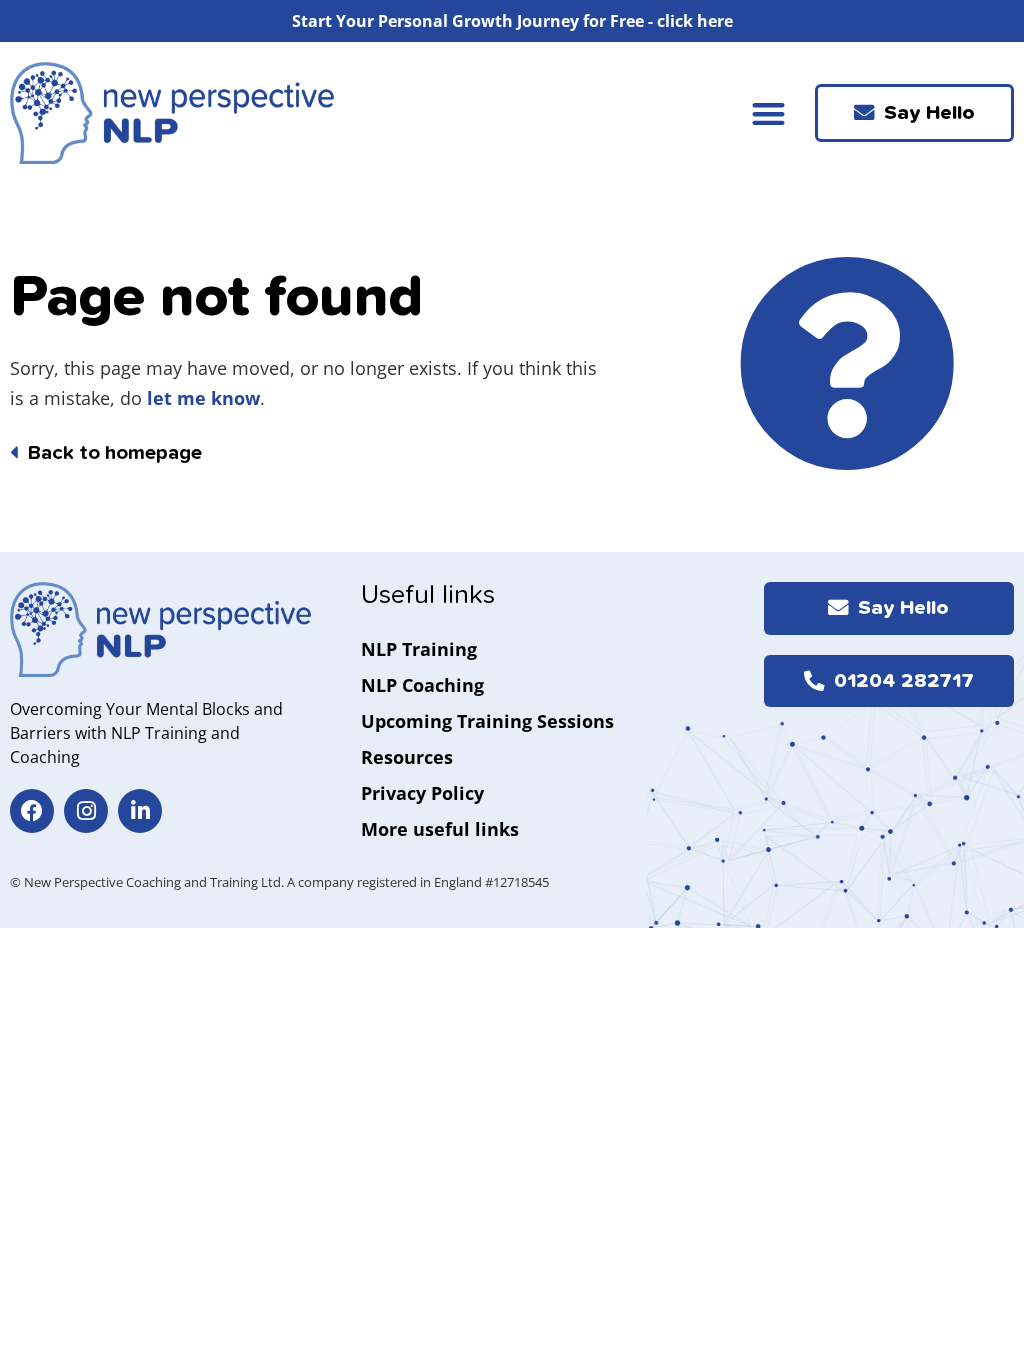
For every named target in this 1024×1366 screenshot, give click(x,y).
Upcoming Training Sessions (487, 721)
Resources (407, 757)
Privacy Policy (422, 793)
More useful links (440, 829)
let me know (203, 398)
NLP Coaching (422, 685)
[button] (768, 113)
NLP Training (419, 649)
